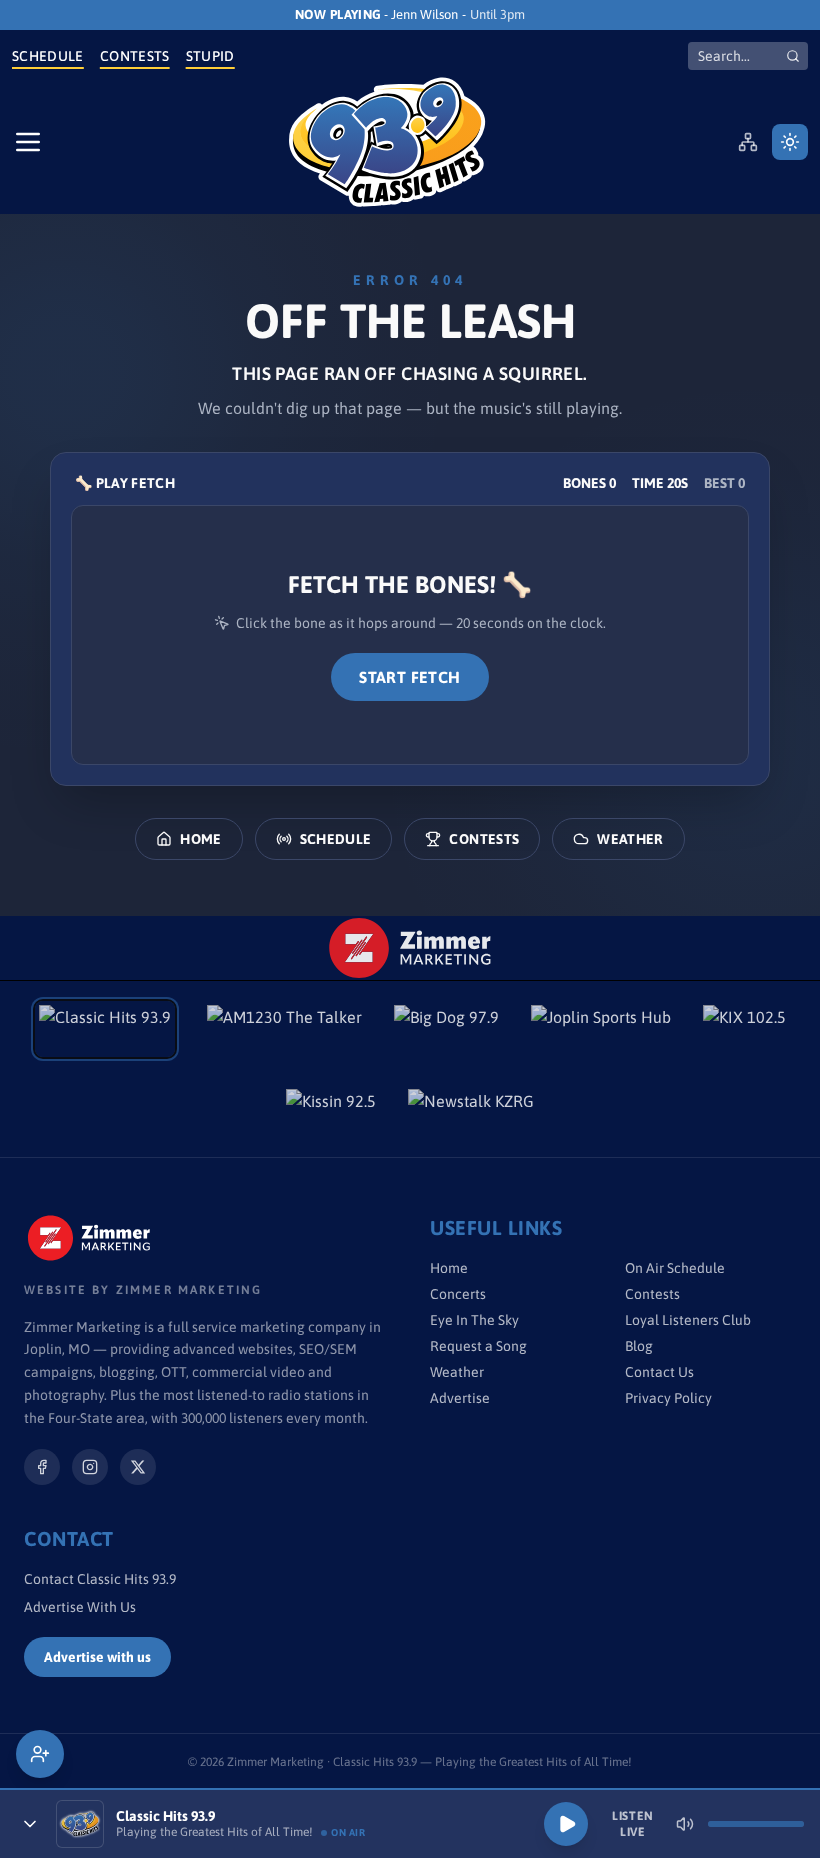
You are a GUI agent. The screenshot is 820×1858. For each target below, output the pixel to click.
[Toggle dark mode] (790, 142)
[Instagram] (90, 1467)
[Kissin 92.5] (331, 1113)
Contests (135, 56)
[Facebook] (42, 1467)
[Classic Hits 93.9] (387, 142)
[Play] (566, 1824)
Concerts (458, 1294)
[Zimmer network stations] (748, 142)
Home (200, 839)
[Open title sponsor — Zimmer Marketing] (410, 948)
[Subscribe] (40, 1754)
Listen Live (633, 1824)
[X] (138, 1467)
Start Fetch (409, 677)
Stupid (210, 56)
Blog (639, 1346)
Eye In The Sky (474, 1320)
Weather (630, 839)
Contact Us (659, 1372)
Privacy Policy (668, 1398)
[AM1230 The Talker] (284, 1029)
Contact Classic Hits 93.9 (100, 1579)
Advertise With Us (80, 1607)
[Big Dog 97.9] (446, 1029)
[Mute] (685, 1824)
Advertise (460, 1398)
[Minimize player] (30, 1824)
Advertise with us (97, 1657)
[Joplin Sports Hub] (601, 1029)
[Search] (793, 56)
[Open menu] (28, 142)
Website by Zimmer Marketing (143, 1290)
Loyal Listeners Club (688, 1320)
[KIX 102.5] (744, 1029)
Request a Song (478, 1346)
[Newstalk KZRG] (471, 1113)
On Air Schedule (675, 1268)
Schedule (48, 56)
